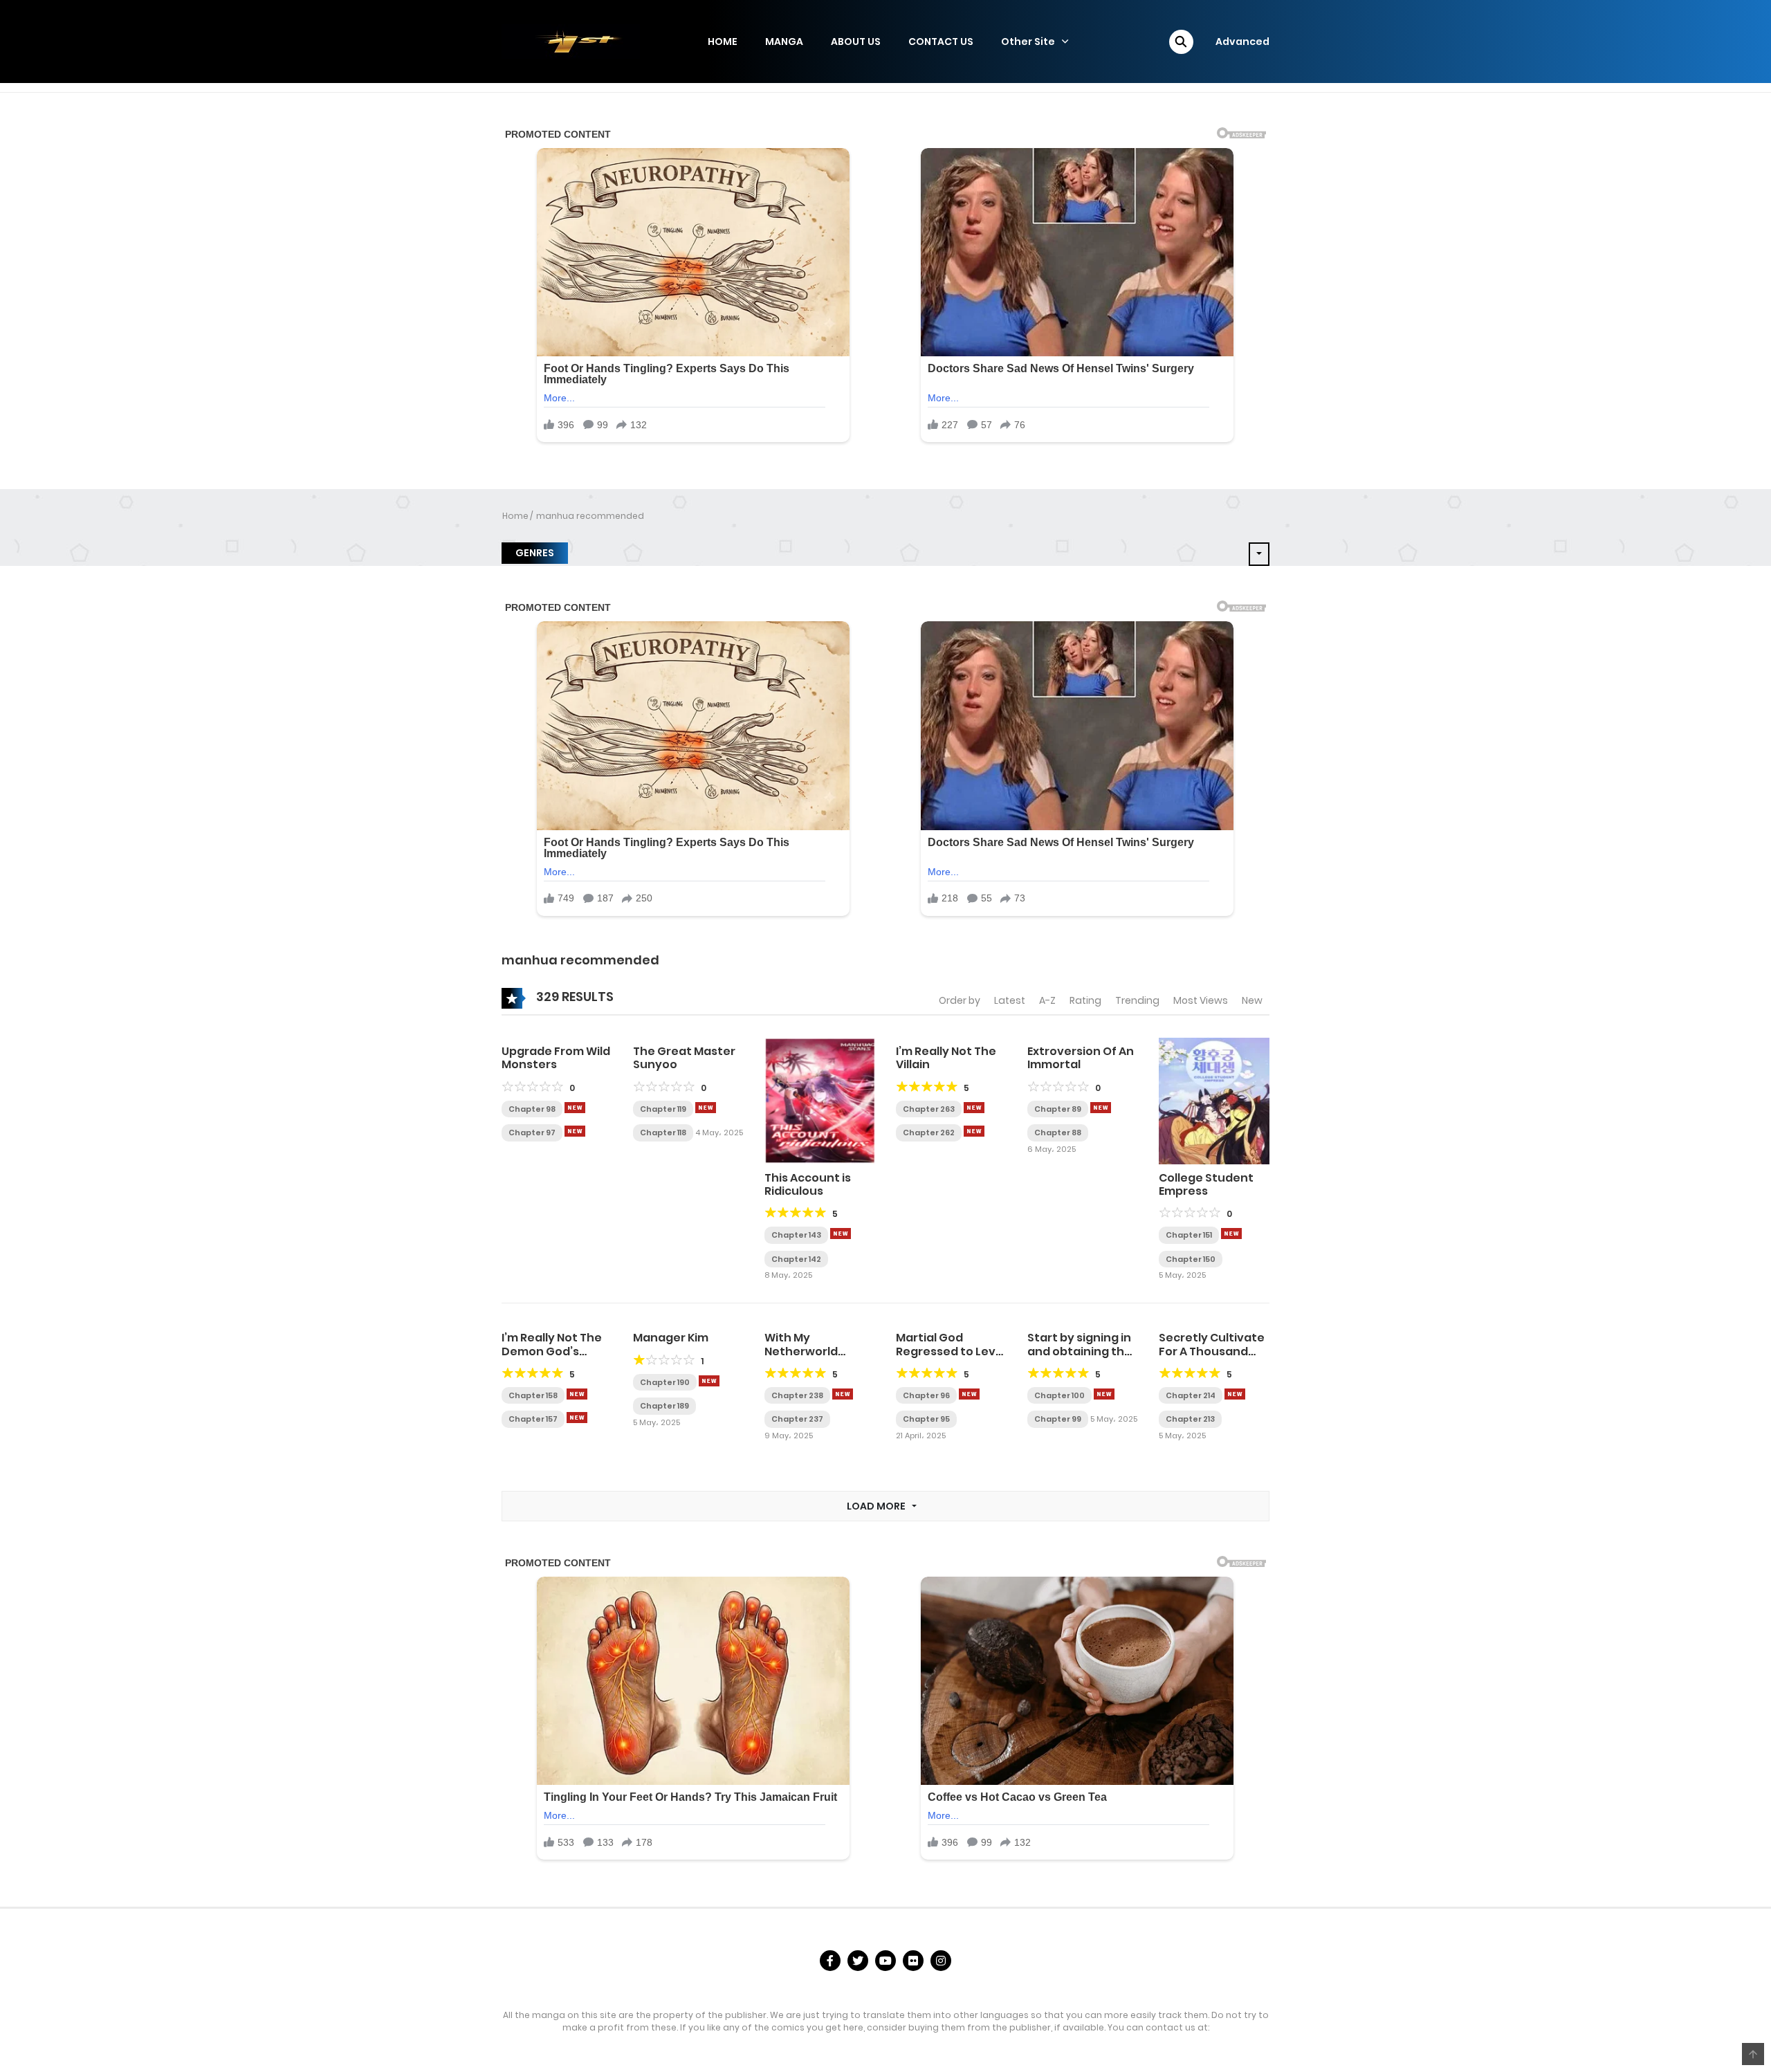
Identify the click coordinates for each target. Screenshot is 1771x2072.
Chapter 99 (1058, 1419)
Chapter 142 (796, 1259)
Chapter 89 (1058, 1109)
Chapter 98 (532, 1109)
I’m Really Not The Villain (946, 1058)
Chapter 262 (929, 1133)
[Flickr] (913, 1961)
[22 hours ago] (1235, 1394)
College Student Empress (1206, 1184)
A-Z (1047, 1000)
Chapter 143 (796, 1235)
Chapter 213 (1190, 1419)
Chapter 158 (533, 1395)
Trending (1137, 1000)
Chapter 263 (929, 1109)
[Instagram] (941, 1961)
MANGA (784, 42)
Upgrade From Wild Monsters (556, 1058)
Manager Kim (671, 1338)
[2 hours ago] (706, 1108)
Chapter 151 (1189, 1235)
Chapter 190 (665, 1382)
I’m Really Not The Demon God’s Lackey (552, 1351)
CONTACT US (941, 42)
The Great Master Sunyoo (684, 1058)
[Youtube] (885, 1961)
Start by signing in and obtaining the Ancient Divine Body (1080, 1358)
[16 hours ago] (969, 1394)
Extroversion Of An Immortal (1081, 1058)
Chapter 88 (1058, 1133)
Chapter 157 (533, 1419)
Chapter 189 (664, 1406)
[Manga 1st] (571, 41)
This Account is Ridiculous (808, 1184)
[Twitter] (858, 1961)
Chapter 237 (797, 1419)
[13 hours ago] (577, 1394)
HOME (723, 42)
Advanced (1242, 42)
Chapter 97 (532, 1133)
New (1252, 1000)
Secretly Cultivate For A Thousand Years (1212, 1351)
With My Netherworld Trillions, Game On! (818, 1351)
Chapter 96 (926, 1395)
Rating (1085, 1000)
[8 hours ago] (974, 1131)
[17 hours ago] (1104, 1394)
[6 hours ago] (1231, 1234)
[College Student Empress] (1214, 1101)
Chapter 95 (926, 1419)
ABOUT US (856, 42)
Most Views (1201, 1000)
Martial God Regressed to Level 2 (951, 1351)
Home (515, 516)
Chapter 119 (663, 1109)
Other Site (1028, 42)
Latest (1010, 1000)
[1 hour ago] (575, 1108)
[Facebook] (830, 1961)
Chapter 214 (1191, 1395)
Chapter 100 (1059, 1395)
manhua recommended (590, 516)
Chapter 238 (797, 1395)
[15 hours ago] (577, 1418)
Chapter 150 (1191, 1259)
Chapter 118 (663, 1133)
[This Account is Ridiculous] (820, 1101)
